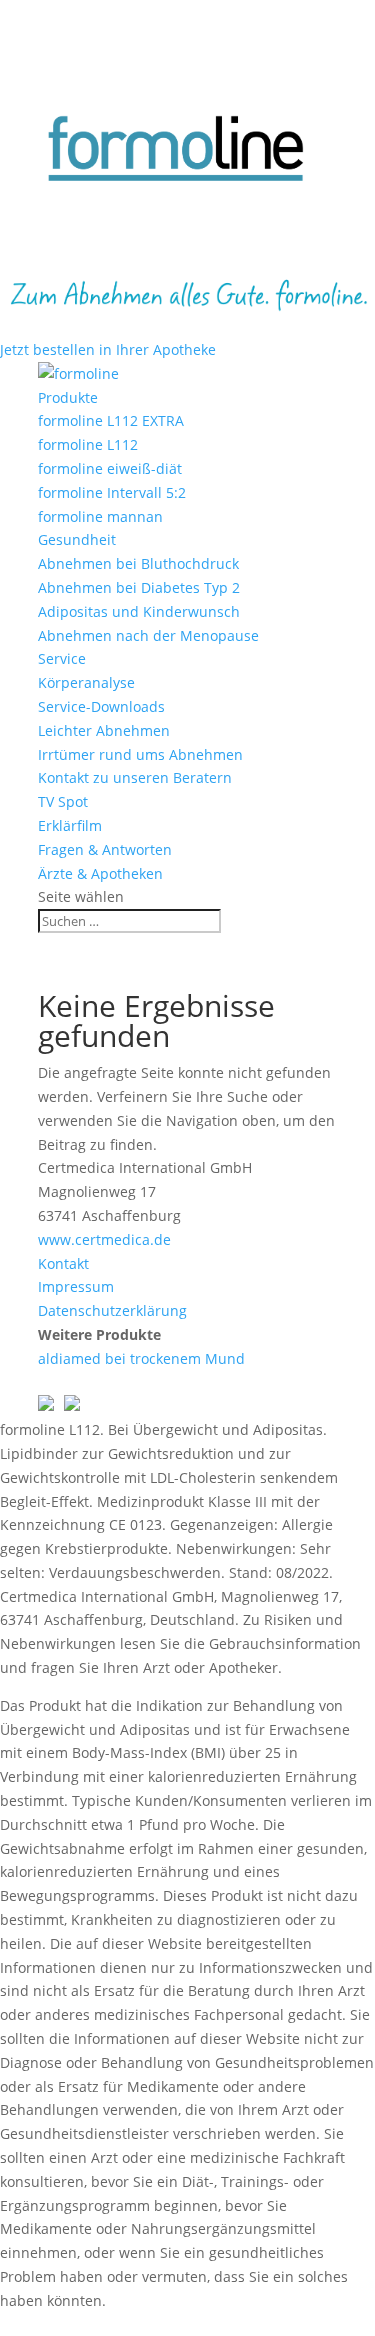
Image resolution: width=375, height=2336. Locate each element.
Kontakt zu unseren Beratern (135, 777)
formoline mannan (100, 516)
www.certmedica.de (104, 1239)
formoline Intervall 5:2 (112, 492)
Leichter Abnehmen (104, 730)
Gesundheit (77, 539)
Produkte (68, 397)
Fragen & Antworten (105, 849)
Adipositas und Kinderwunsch (139, 611)
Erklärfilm (70, 825)
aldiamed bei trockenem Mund (141, 1358)
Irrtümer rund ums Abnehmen (140, 754)
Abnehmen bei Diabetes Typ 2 (139, 587)
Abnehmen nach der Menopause (148, 635)
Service (62, 658)
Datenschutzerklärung (112, 1310)
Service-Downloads (101, 706)
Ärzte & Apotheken (100, 873)
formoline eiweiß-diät (110, 468)
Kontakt (63, 1263)
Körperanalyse (86, 682)
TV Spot (63, 801)
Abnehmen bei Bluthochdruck (138, 563)
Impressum (76, 1286)
